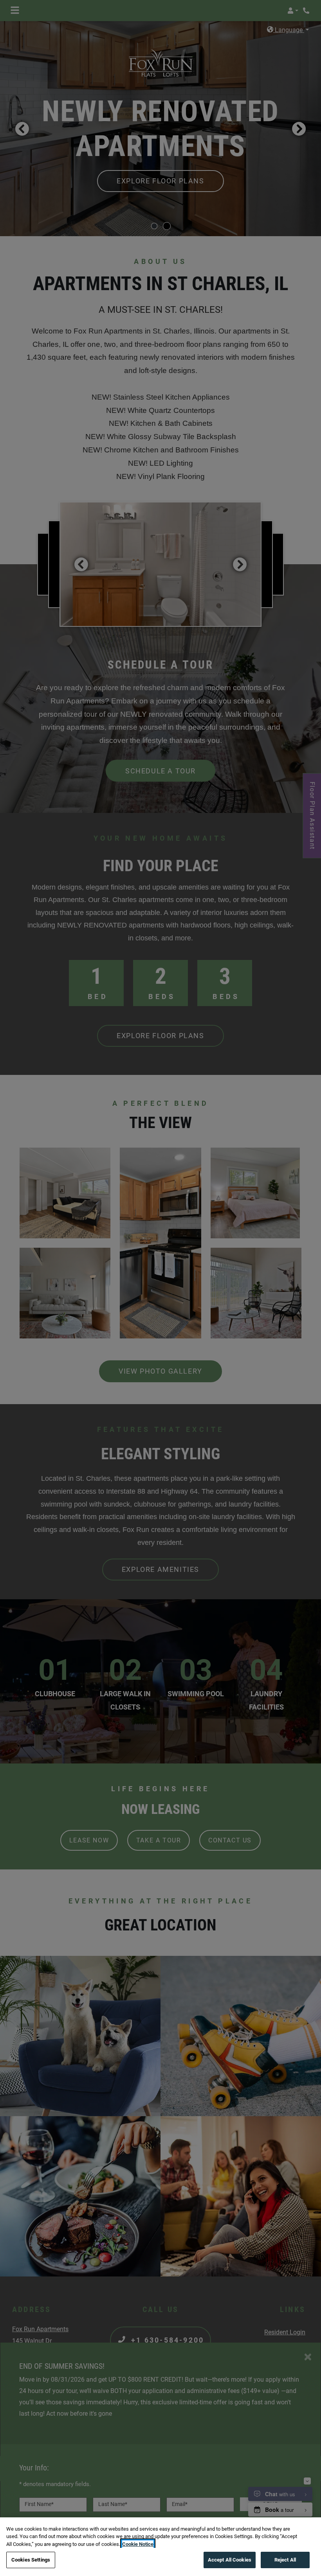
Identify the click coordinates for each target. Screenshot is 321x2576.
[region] (160, 2547)
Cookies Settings (31, 2560)
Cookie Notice (138, 2544)
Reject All (285, 2560)
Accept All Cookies (230, 2560)
